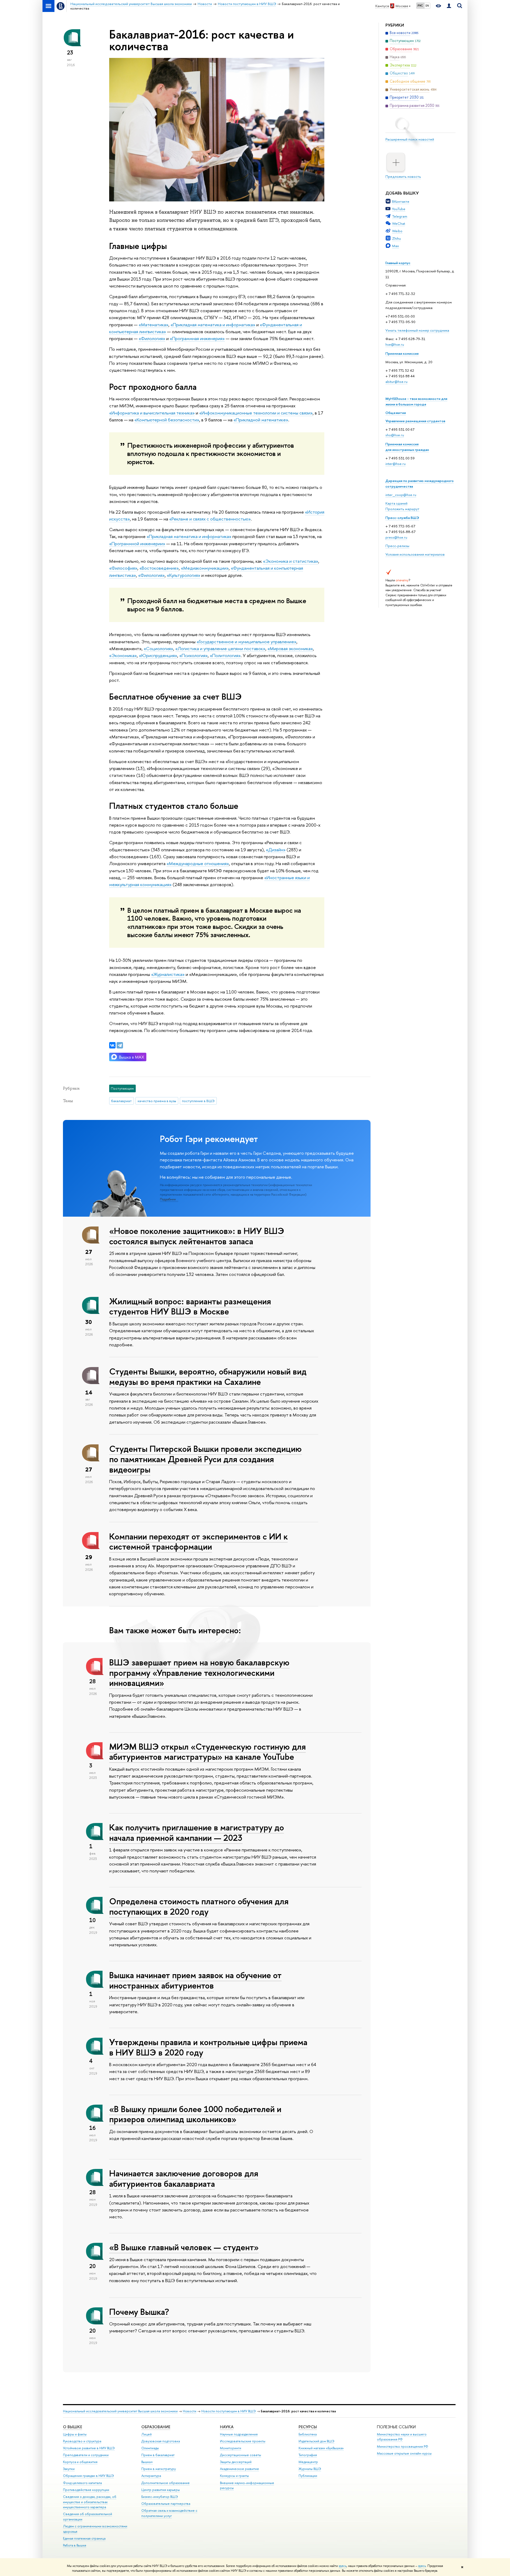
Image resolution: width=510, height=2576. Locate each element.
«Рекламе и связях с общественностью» (210, 519)
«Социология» (158, 648)
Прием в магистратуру (159, 2469)
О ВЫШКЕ (73, 2427)
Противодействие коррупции (86, 2490)
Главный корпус (398, 263)
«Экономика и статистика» (291, 561)
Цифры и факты (75, 2434)
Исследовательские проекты (243, 2441)
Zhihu (396, 238)
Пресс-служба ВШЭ (402, 518)
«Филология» (152, 338)
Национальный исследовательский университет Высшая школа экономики (120, 2411)
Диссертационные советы (241, 2455)
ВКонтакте (401, 201)
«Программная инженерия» (197, 338)
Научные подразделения (239, 2434)
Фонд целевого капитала (82, 2483)
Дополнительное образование (165, 2483)
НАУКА (227, 2427)
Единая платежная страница (84, 2538)
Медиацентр (308, 2462)
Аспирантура (151, 2476)
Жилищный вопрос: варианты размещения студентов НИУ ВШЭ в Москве (190, 1306)
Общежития (396, 413)
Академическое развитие (239, 2469)
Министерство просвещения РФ (403, 2446)
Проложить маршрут (402, 509)
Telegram (400, 216)
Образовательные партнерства (166, 2504)
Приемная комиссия (402, 353)
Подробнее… (169, 1199)
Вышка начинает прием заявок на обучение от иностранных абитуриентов (195, 1980)
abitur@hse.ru (396, 382)
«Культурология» (184, 575)
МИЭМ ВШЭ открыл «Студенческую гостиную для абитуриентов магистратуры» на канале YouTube (207, 1752)
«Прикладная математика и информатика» (213, 325)
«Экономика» (123, 655)
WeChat (399, 223)
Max (396, 246)
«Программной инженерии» (137, 543)
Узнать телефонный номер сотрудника (417, 330)
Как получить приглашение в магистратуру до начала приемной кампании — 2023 (197, 1832)
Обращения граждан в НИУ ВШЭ (88, 2476)
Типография (308, 2455)
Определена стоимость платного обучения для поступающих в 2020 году (199, 1906)
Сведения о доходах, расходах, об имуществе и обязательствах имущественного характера (90, 2502)
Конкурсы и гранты (234, 2476)
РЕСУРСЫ (308, 2427)
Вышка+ (147, 2462)
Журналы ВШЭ (310, 2469)
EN (427, 6)
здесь (343, 2566)
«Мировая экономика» (290, 648)
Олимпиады (150, 2448)
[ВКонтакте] (112, 1045)
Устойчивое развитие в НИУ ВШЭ (89, 2448)
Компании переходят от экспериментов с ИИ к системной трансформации (198, 1541)
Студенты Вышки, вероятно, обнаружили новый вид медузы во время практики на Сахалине (208, 1376)
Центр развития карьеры (161, 2490)
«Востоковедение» (159, 568)
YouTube (399, 209)
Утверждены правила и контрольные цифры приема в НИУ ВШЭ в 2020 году (208, 2047)
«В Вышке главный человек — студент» (184, 2247)
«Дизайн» (276, 850)
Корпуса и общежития (80, 2462)
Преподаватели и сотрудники (86, 2455)
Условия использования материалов (415, 554)
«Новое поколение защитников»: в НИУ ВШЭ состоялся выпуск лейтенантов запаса (197, 1236)
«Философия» (123, 568)
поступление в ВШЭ (198, 1101)
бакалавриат (121, 1101)
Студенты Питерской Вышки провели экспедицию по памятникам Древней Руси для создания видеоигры (205, 1459)
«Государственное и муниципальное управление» (246, 642)
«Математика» (154, 325)
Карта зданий (396, 503)
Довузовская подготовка (161, 2441)
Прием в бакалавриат (158, 2455)
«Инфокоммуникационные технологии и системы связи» (256, 413)
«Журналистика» (168, 974)
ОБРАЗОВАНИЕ (156, 2427)
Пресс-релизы (397, 546)
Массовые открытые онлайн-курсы (404, 2453)
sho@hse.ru (395, 435)
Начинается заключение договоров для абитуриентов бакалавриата (184, 2178)
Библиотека (308, 2434)
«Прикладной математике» (261, 420)
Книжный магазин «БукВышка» (321, 2448)
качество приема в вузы (157, 1101)
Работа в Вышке (75, 2545)
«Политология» (225, 655)
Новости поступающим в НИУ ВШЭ (229, 2411)
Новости (190, 2411)
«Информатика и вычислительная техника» (152, 413)
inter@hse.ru (396, 464)
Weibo (397, 231)
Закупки (69, 2469)
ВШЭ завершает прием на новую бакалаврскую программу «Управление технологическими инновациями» (199, 1673)
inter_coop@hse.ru (401, 495)
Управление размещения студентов (415, 421)
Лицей (146, 2434)
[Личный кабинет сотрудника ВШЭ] (449, 6)
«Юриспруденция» (158, 655)
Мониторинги (231, 2448)
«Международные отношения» (198, 863)
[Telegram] (120, 1045)
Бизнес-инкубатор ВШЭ (160, 2497)
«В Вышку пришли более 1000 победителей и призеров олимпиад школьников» (195, 2114)
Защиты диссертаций (236, 2462)
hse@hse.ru (395, 344)
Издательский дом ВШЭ (316, 2441)
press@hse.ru (396, 537)
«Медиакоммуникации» (205, 568)
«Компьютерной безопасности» (167, 420)
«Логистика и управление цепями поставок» (220, 648)
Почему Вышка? (139, 2312)
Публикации (308, 2476)
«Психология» (194, 655)
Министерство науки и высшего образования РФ (402, 2437)
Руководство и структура (82, 2441)
